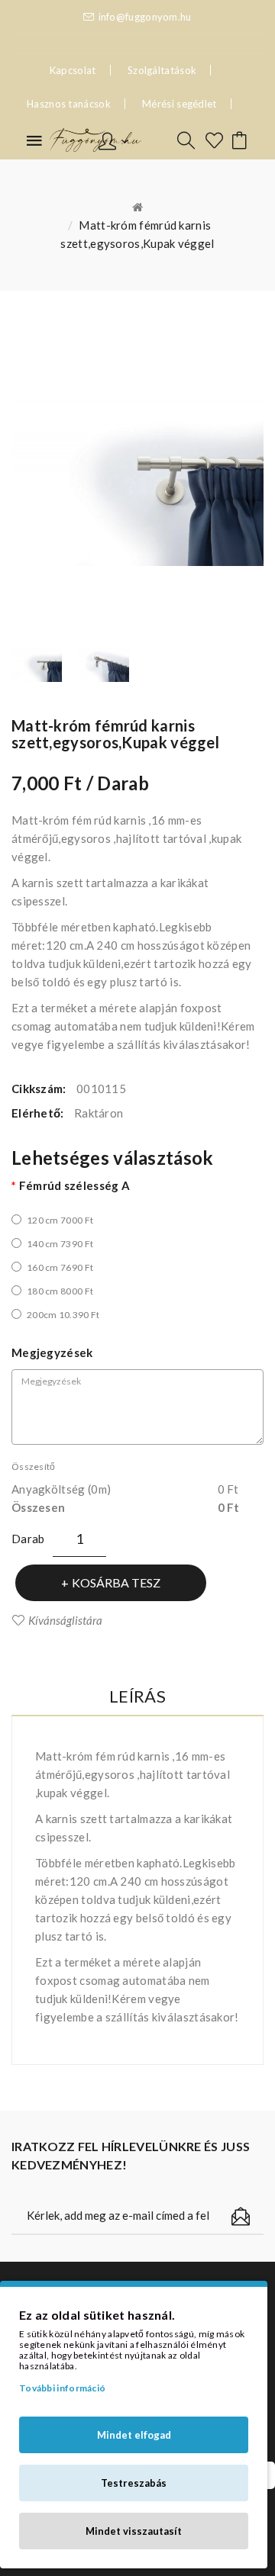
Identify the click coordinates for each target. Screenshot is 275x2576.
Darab (28, 1539)
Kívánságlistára (65, 1620)
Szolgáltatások (162, 70)
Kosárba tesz (116, 1582)
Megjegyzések (52, 1352)
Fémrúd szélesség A (74, 1185)
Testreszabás (134, 2483)
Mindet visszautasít (134, 2531)
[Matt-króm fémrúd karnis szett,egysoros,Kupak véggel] (37, 665)
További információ (62, 2388)
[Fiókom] (113, 140)
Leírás (137, 1696)
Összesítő (34, 1466)
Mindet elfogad (134, 2435)
